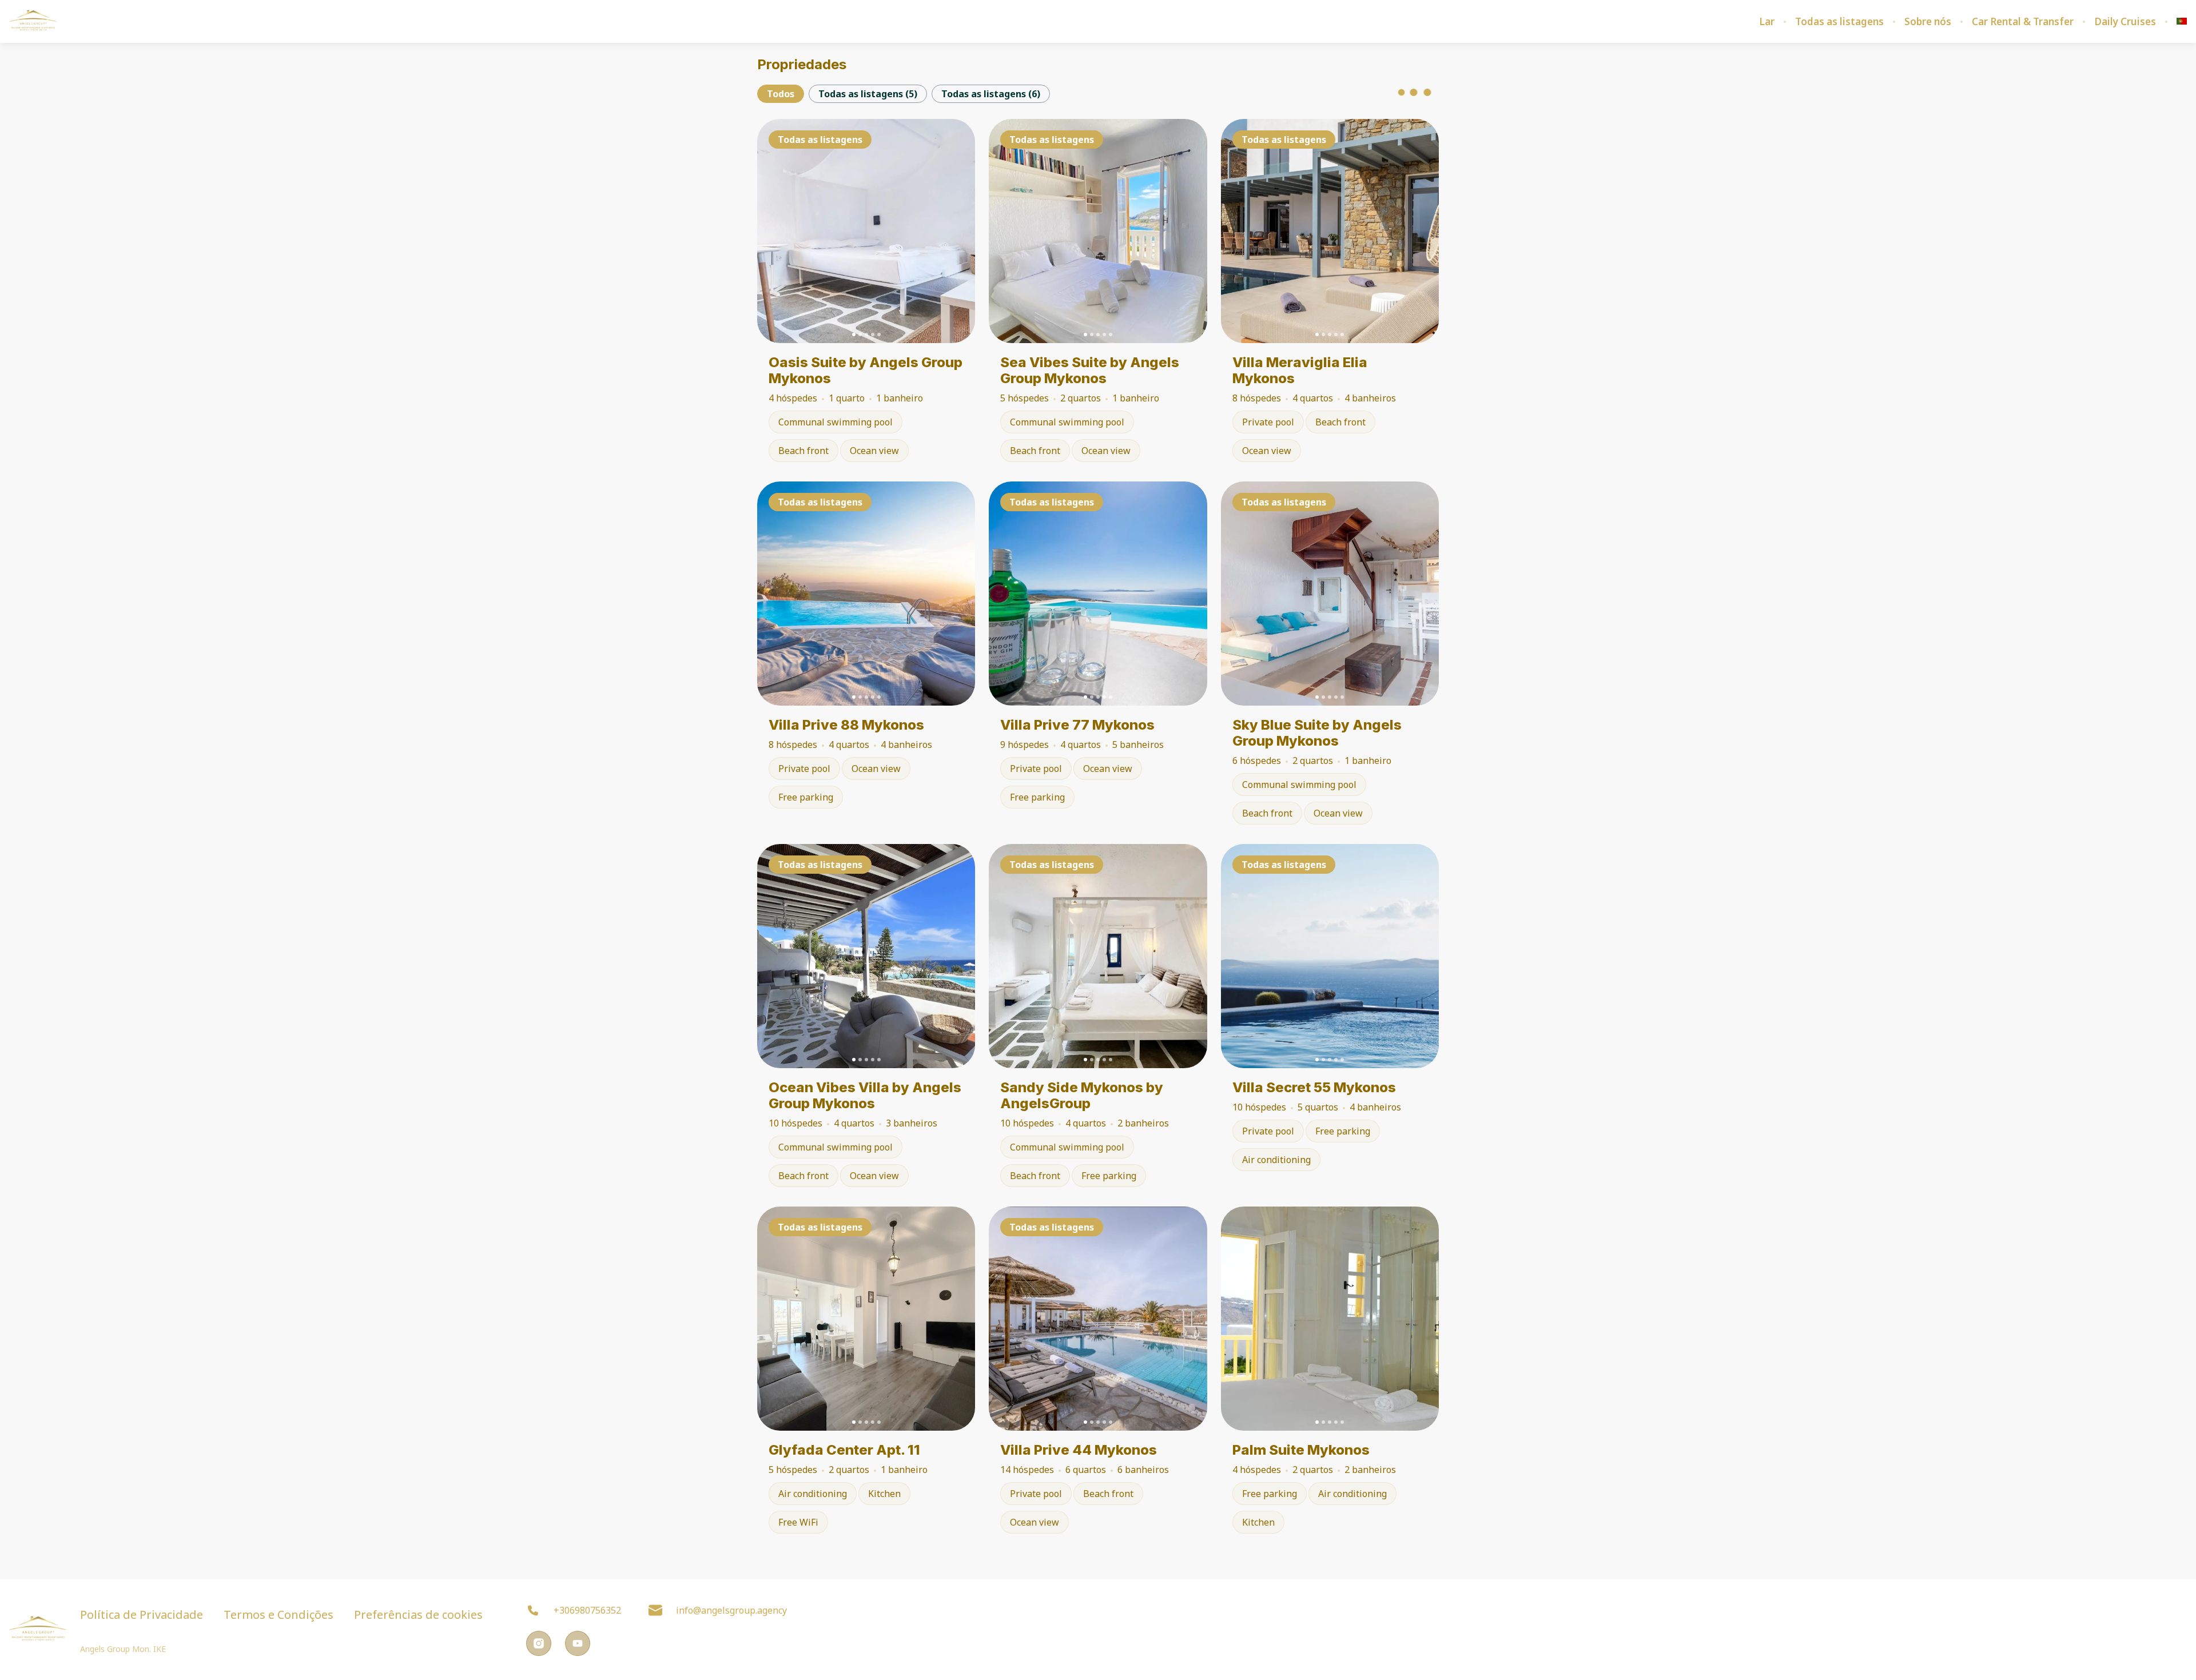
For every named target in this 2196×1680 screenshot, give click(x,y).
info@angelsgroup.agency (731, 1610)
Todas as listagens (1839, 22)
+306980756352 (587, 1610)
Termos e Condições (279, 1615)
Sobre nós (1928, 22)
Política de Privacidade (142, 1615)
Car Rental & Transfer (2023, 22)
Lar (1767, 22)
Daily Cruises (2125, 22)
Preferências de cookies (418, 1615)
